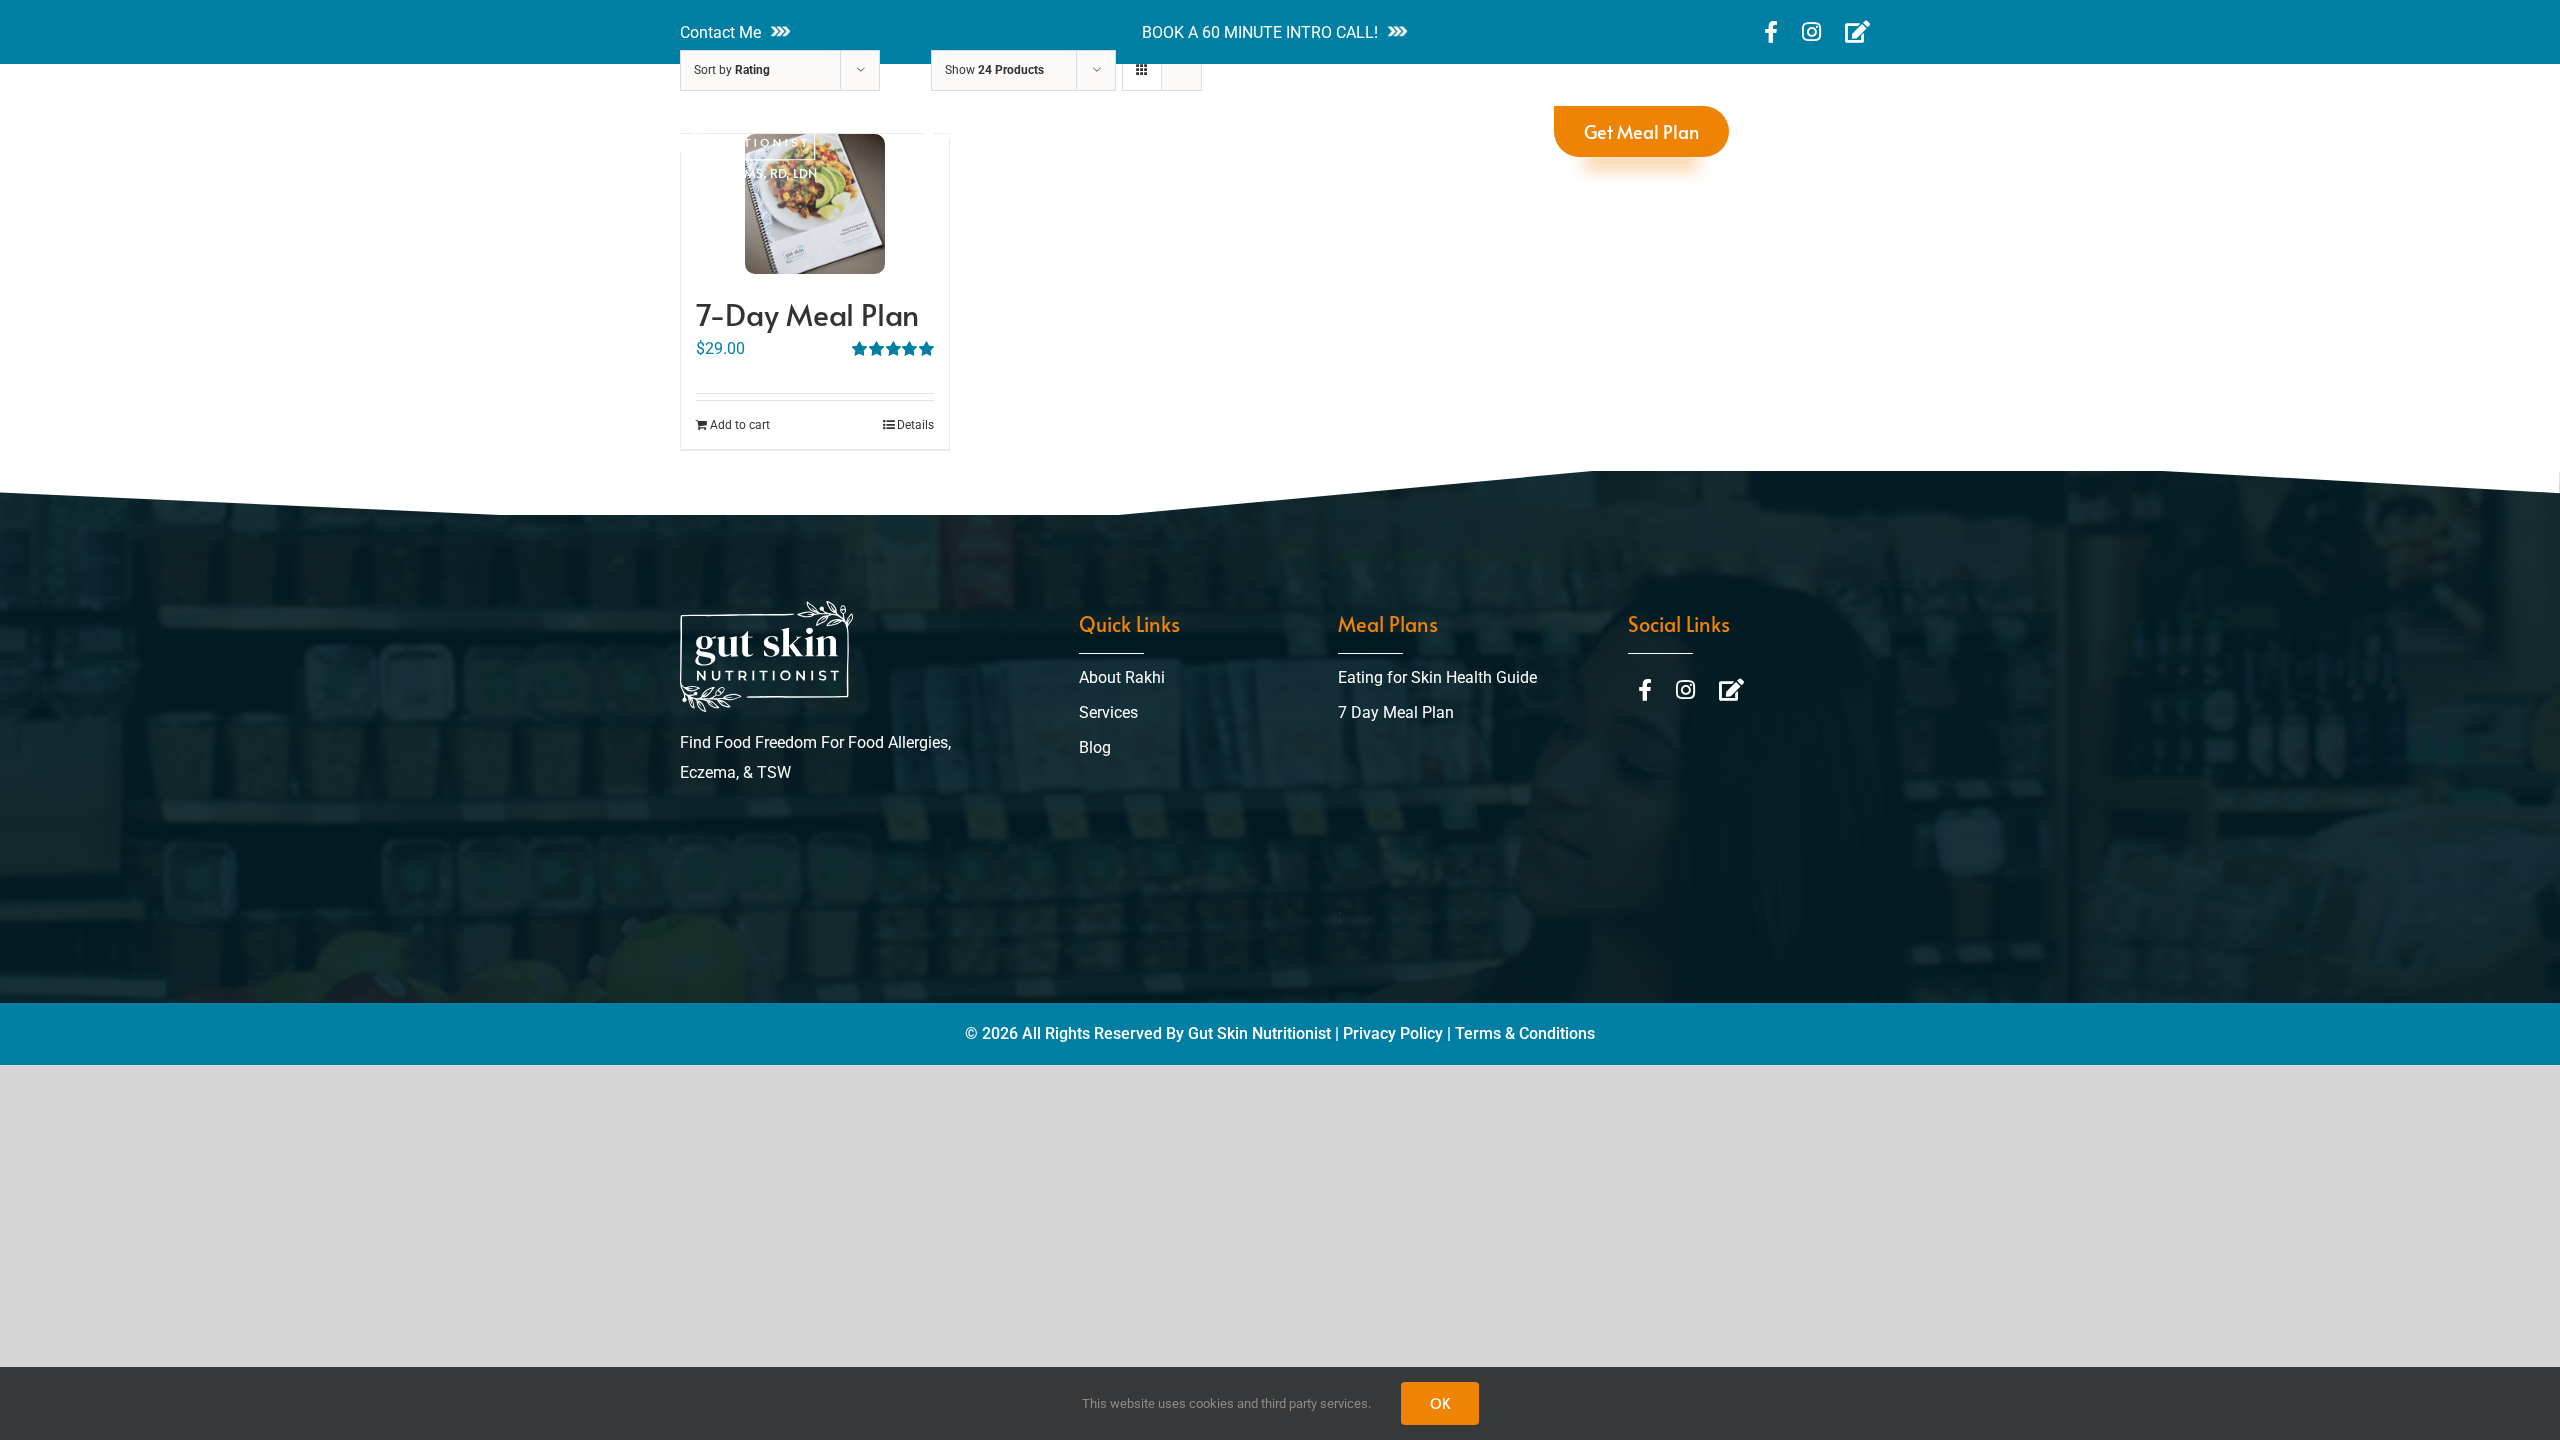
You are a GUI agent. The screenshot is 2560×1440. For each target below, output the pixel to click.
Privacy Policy (1393, 1033)
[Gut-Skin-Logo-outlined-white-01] (766, 608)
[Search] (1762, 132)
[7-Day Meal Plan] (815, 204)
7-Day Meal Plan (807, 313)
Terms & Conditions (1525, 1033)
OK (1440, 1403)
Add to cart (740, 425)
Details (915, 425)
